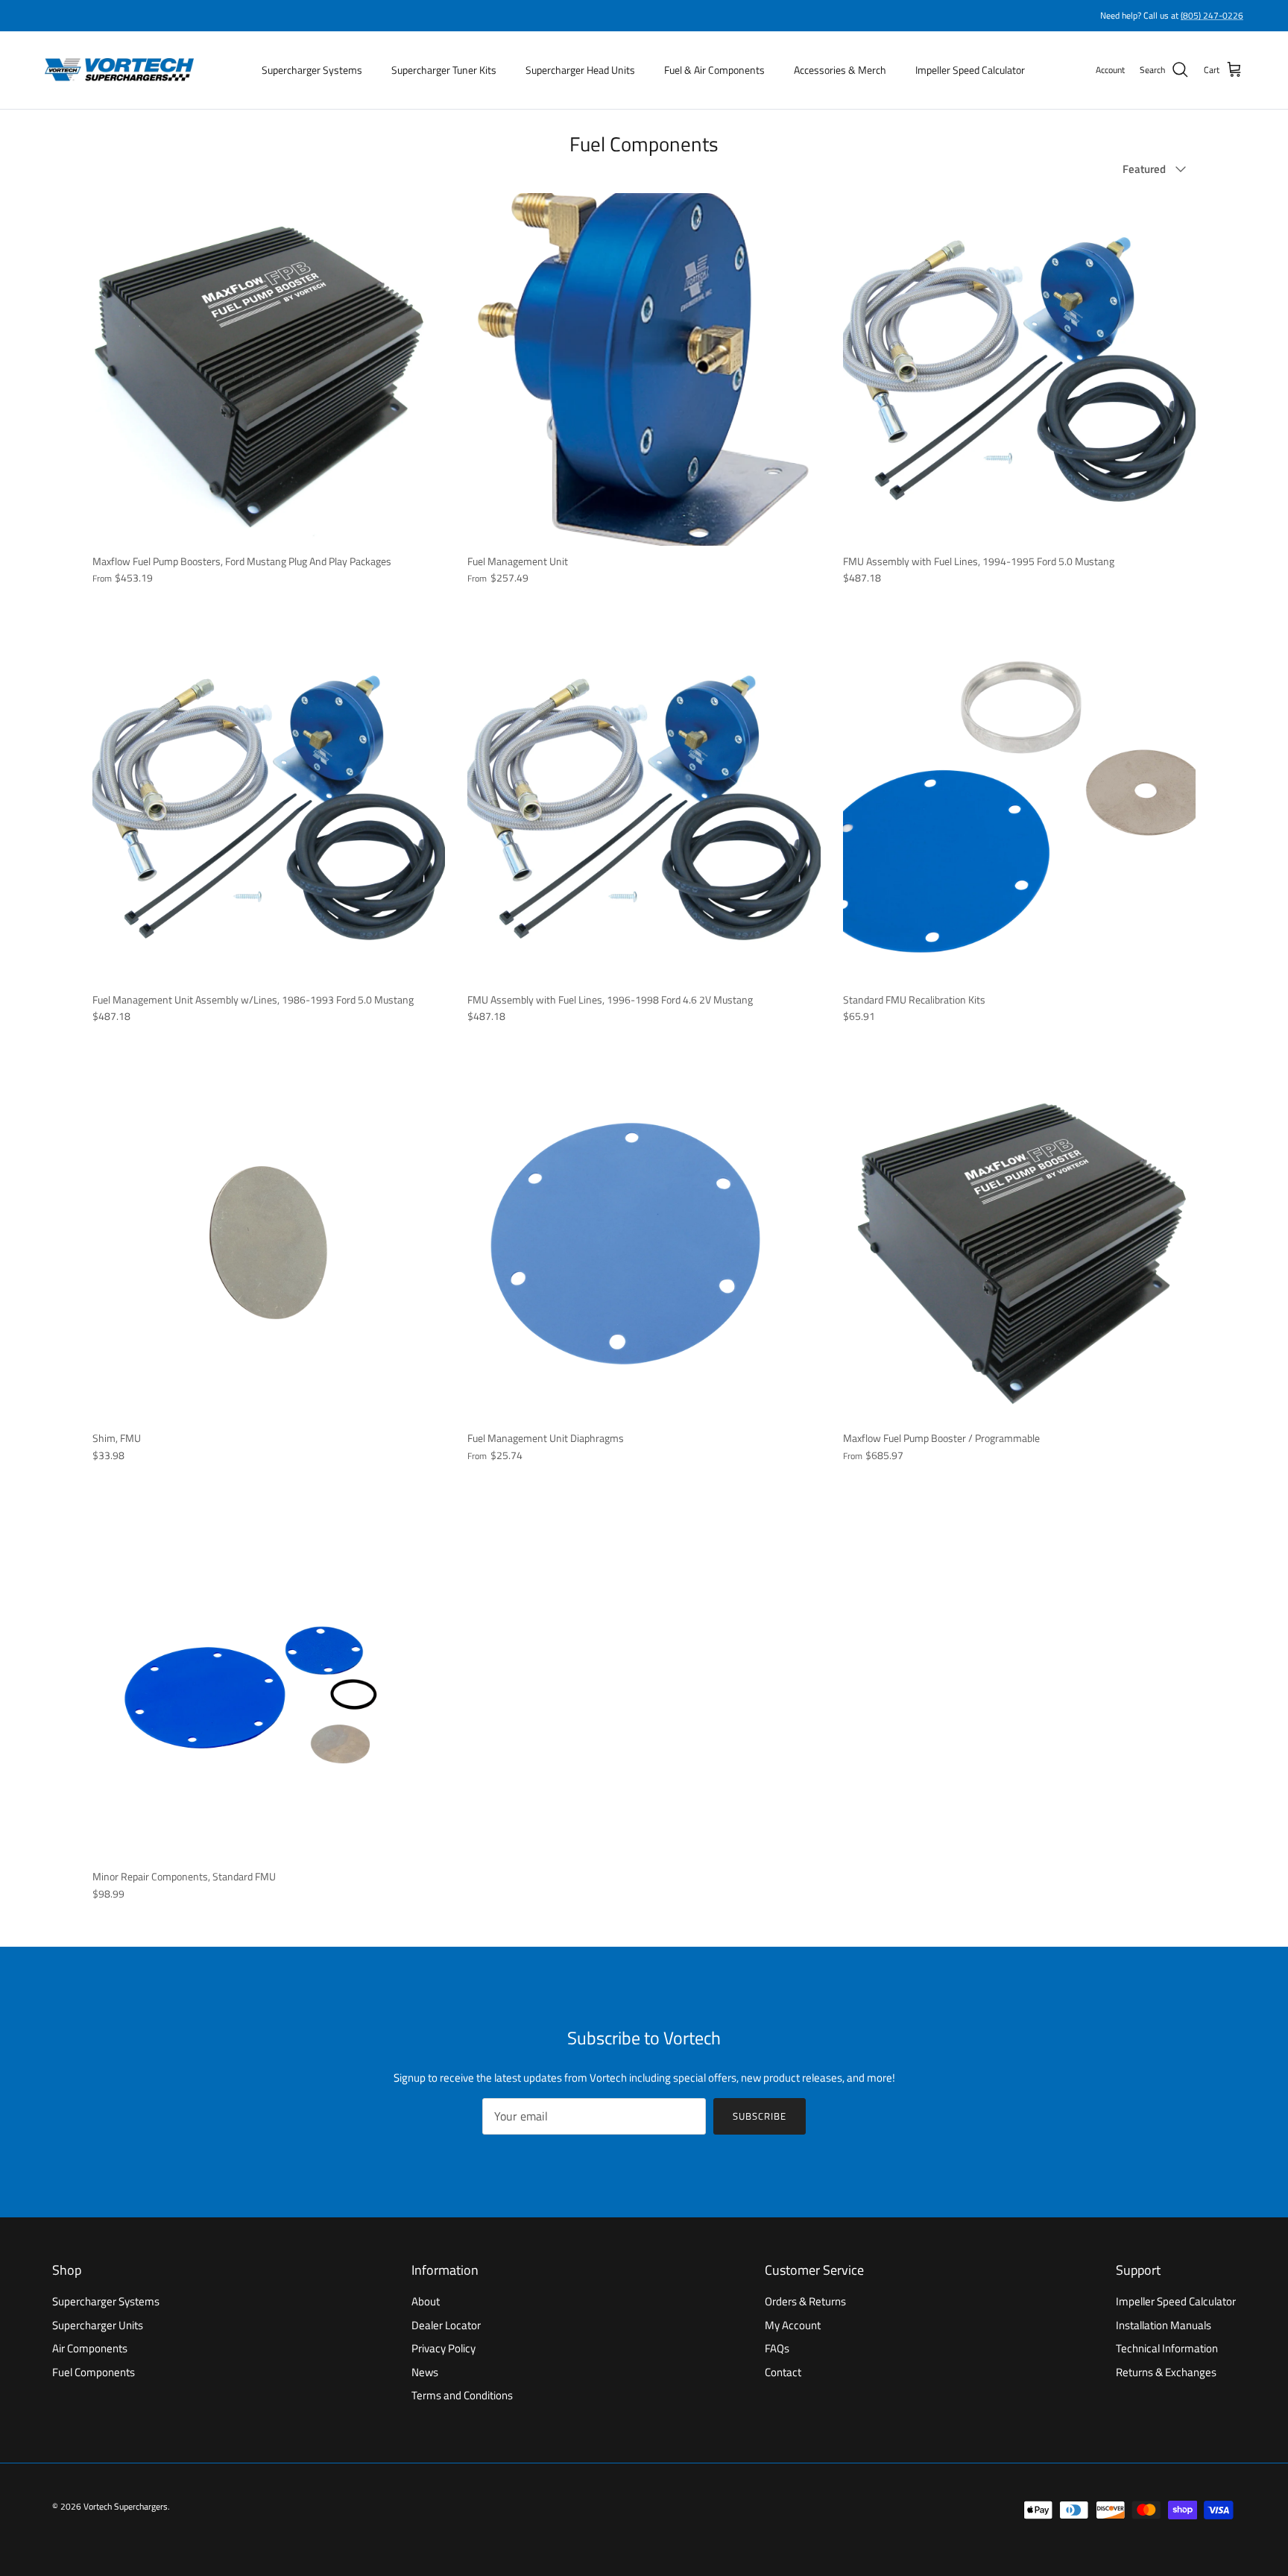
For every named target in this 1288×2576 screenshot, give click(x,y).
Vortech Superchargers (126, 2506)
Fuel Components (94, 2372)
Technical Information (1167, 2348)
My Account (793, 2325)
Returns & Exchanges (1166, 2372)
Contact (783, 2372)
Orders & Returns (805, 2301)
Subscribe (760, 2116)
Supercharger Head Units (580, 70)
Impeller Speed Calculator (970, 70)
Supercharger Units (98, 2325)
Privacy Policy (443, 2348)
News (425, 2372)
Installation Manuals (1164, 2325)
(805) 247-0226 (1212, 15)
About (426, 2301)
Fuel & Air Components (714, 70)
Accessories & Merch (840, 70)
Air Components (90, 2348)
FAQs (777, 2348)
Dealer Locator (446, 2325)
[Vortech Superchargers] (119, 70)
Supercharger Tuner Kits (444, 70)
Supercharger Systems (312, 70)
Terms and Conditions (462, 2395)
